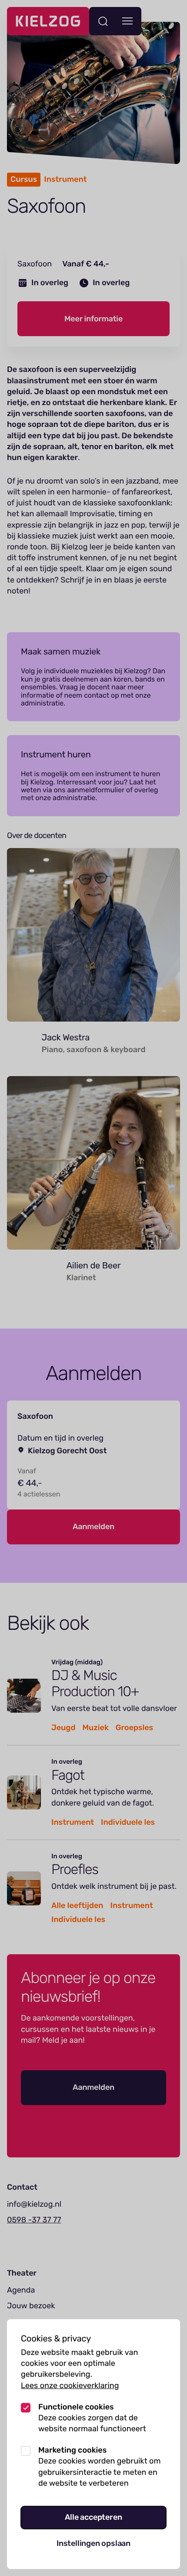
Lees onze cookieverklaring (70, 2385)
